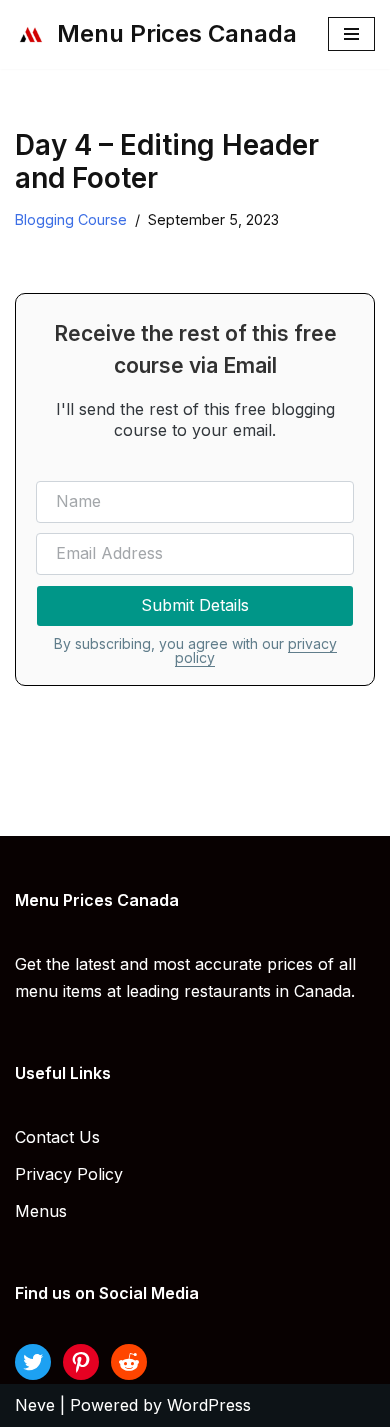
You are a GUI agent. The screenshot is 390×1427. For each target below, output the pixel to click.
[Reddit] (129, 1362)
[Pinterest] (81, 1362)
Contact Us (57, 1137)
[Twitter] (33, 1362)
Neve (35, 1405)
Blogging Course (71, 219)
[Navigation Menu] (351, 34)
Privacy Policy (69, 1174)
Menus (41, 1211)
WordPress (209, 1405)
